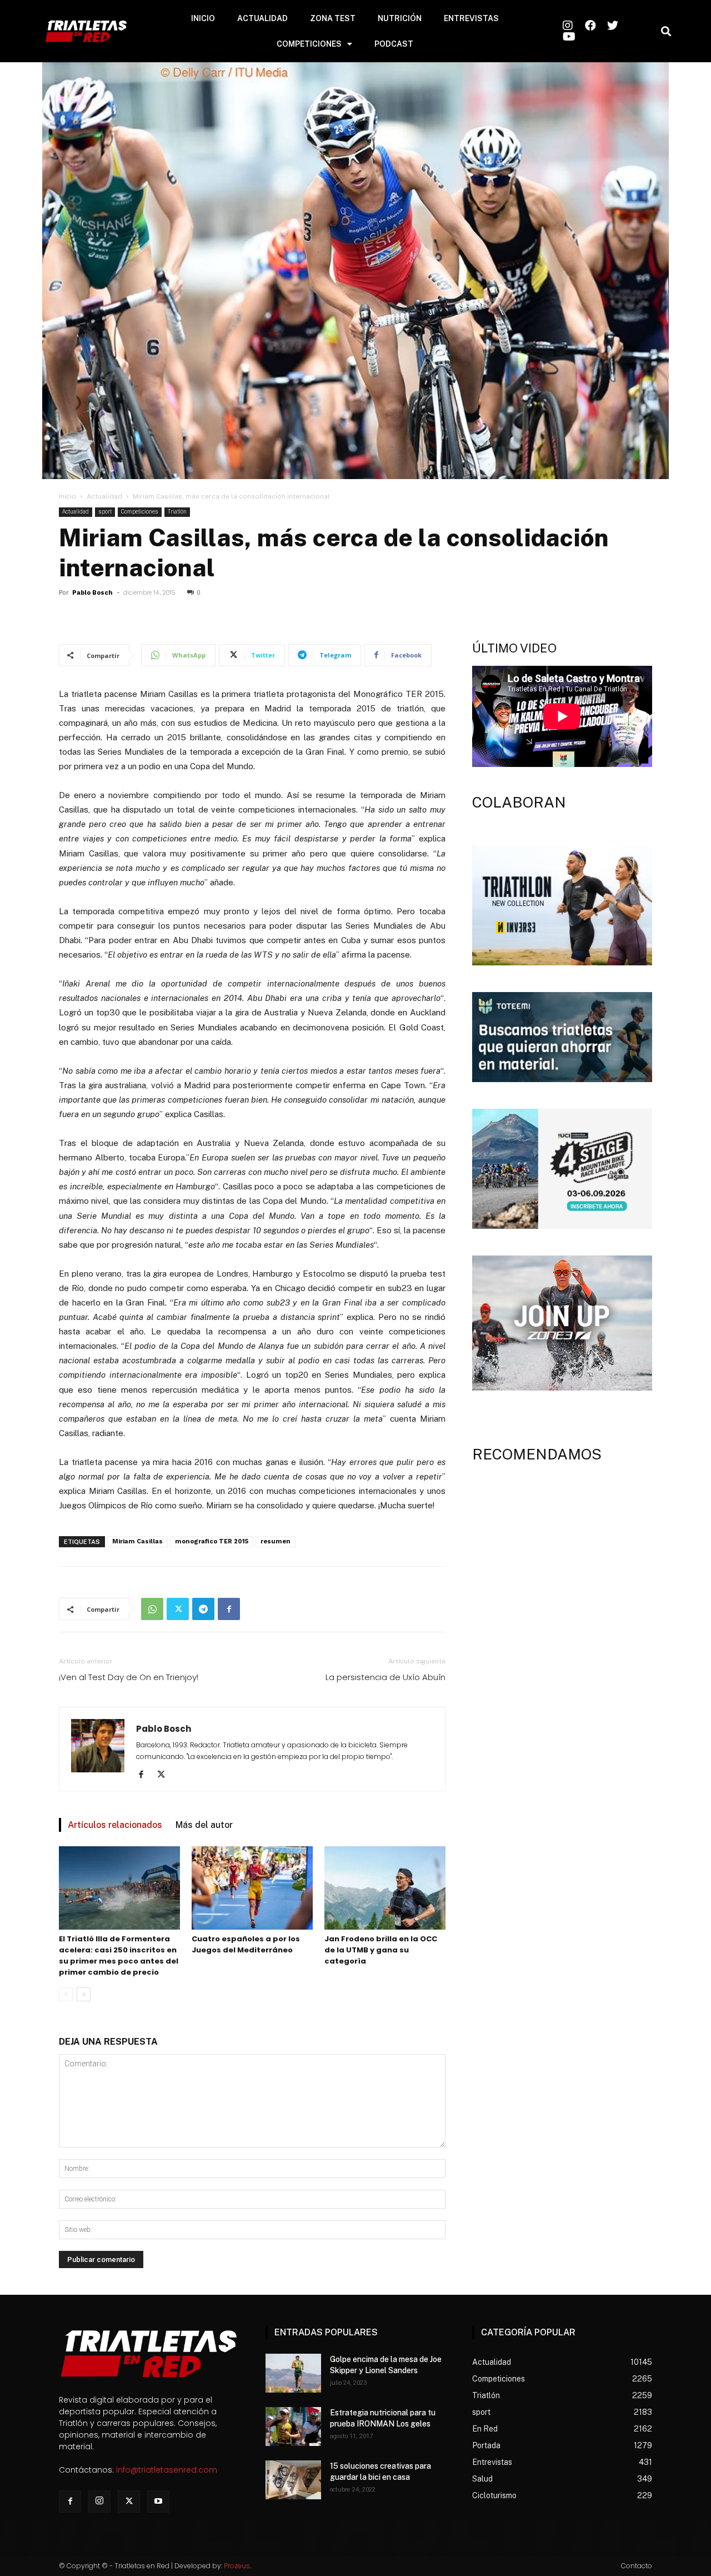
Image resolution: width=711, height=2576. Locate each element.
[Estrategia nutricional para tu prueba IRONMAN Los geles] (293, 2426)
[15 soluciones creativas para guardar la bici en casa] (293, 2480)
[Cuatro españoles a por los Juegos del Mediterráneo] (252, 1888)
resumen (276, 1541)
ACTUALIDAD (262, 18)
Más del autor (204, 1825)
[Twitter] (178, 1609)
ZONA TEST (333, 18)
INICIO (203, 18)
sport (105, 512)
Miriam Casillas (137, 1541)
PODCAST (394, 44)
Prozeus (237, 2566)
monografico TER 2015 (212, 1541)
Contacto (637, 2566)
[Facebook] (229, 1609)
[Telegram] (203, 1609)
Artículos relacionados (115, 1825)
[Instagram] (99, 2502)
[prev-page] (66, 1994)
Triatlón (177, 512)
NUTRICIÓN (400, 18)
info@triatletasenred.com (167, 2470)
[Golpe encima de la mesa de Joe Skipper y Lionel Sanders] (293, 2373)
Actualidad (104, 496)
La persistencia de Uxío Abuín (385, 1677)
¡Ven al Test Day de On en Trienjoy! (129, 1677)
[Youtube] (158, 2502)
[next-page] (84, 1994)
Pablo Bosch (92, 593)
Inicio (67, 496)
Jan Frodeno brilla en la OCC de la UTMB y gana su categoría (381, 1950)
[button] (666, 31)
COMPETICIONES (309, 44)
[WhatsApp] (152, 1609)
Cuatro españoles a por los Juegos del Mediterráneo (246, 1944)
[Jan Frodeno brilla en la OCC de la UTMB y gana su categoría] (385, 1888)
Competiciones (140, 512)
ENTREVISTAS (471, 18)
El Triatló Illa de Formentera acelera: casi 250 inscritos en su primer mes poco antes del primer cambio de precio (119, 1955)
